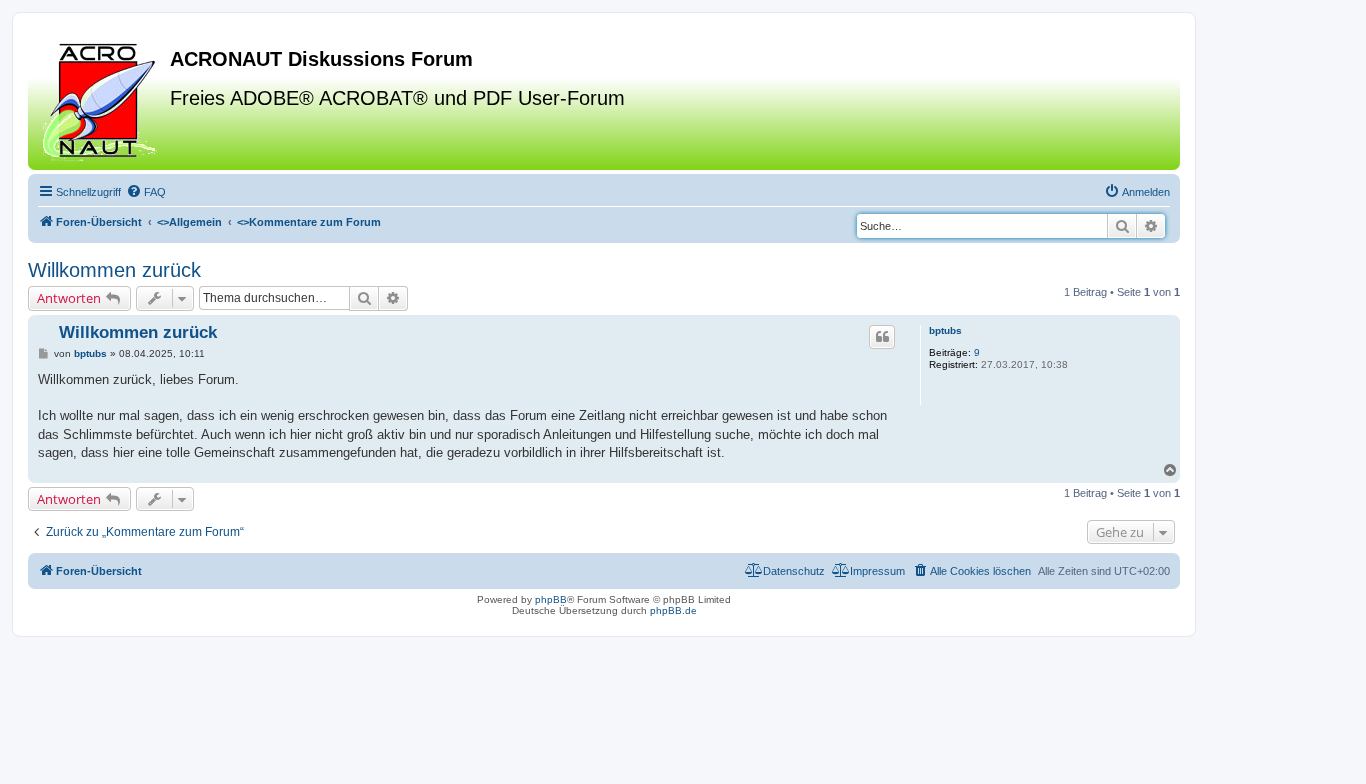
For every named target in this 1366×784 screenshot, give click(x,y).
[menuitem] (146, 192)
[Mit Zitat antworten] (882, 337)
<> (189, 222)
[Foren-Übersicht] (101, 99)
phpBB (551, 599)
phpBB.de (673, 610)
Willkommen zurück (114, 270)
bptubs (945, 330)
